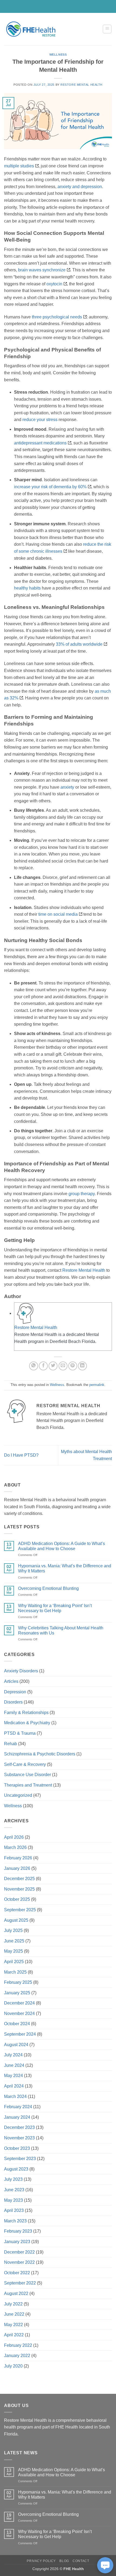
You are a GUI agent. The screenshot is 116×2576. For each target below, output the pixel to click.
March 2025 (15, 1972)
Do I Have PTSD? (21, 1455)
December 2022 (19, 2252)
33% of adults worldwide (79, 644)
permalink (97, 1385)
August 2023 (16, 2169)
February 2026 (18, 1858)
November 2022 (19, 2262)
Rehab (11, 1744)
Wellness (58, 55)
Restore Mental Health (81, 85)
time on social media (58, 914)
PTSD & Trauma (20, 1733)
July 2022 (13, 2304)
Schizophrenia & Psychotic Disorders (40, 1754)
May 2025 (13, 1951)
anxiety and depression (80, 187)
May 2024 (13, 2076)
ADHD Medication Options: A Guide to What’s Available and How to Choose (62, 1546)
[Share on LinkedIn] (82, 1366)
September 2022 (20, 2283)
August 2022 (16, 2293)
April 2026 (14, 1837)
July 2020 (13, 2366)
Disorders (13, 1702)
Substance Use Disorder (28, 1775)
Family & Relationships (26, 1713)
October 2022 (17, 2273)
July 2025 (13, 1930)
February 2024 (18, 2107)
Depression (15, 1692)
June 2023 (14, 2190)
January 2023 (17, 2242)
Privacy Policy (41, 2561)
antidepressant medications (40, 443)
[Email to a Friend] (63, 1366)
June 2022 (14, 2314)
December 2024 (19, 2003)
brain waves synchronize (42, 270)
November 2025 (19, 1889)
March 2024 (15, 2097)
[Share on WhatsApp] (34, 1366)
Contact (81, 2561)
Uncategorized (18, 1795)
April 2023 (14, 2210)
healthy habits (27, 588)
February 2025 (18, 1982)
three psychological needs (57, 317)
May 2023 (13, 2200)
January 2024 (17, 2117)
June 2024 (14, 2065)
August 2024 (16, 2045)
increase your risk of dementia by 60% (50, 487)
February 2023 (18, 2231)
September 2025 (20, 1910)
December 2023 (19, 2127)
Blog (64, 2561)
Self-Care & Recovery (25, 1764)
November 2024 (19, 2013)
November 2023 (19, 2138)
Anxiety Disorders (21, 1671)
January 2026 (17, 1868)
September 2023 (20, 2159)
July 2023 (13, 2179)
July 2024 (13, 2055)
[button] (107, 29)
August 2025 (16, 1920)
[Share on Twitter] (53, 1366)
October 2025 (17, 1899)
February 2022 (18, 2345)
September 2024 (20, 2034)
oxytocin (54, 284)
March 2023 (15, 2221)
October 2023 (17, 2148)
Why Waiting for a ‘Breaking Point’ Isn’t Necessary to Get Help (55, 1608)
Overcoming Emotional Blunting (48, 1588)
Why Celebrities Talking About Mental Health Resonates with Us (61, 1630)
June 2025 (14, 1941)
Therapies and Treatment (28, 1785)
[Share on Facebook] (43, 1366)
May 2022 (13, 2325)
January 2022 (17, 2356)
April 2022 (14, 2335)
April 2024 (14, 2086)
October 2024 (17, 2024)
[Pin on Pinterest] (73, 1366)
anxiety (67, 787)
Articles (11, 1681)
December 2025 (19, 1879)
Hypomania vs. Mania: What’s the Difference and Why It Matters (65, 1568)
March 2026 (15, 1847)
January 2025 (17, 1993)
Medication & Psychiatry (27, 1723)
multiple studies (19, 166)
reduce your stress (40, 420)
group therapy (82, 1194)
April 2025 (14, 1962)
